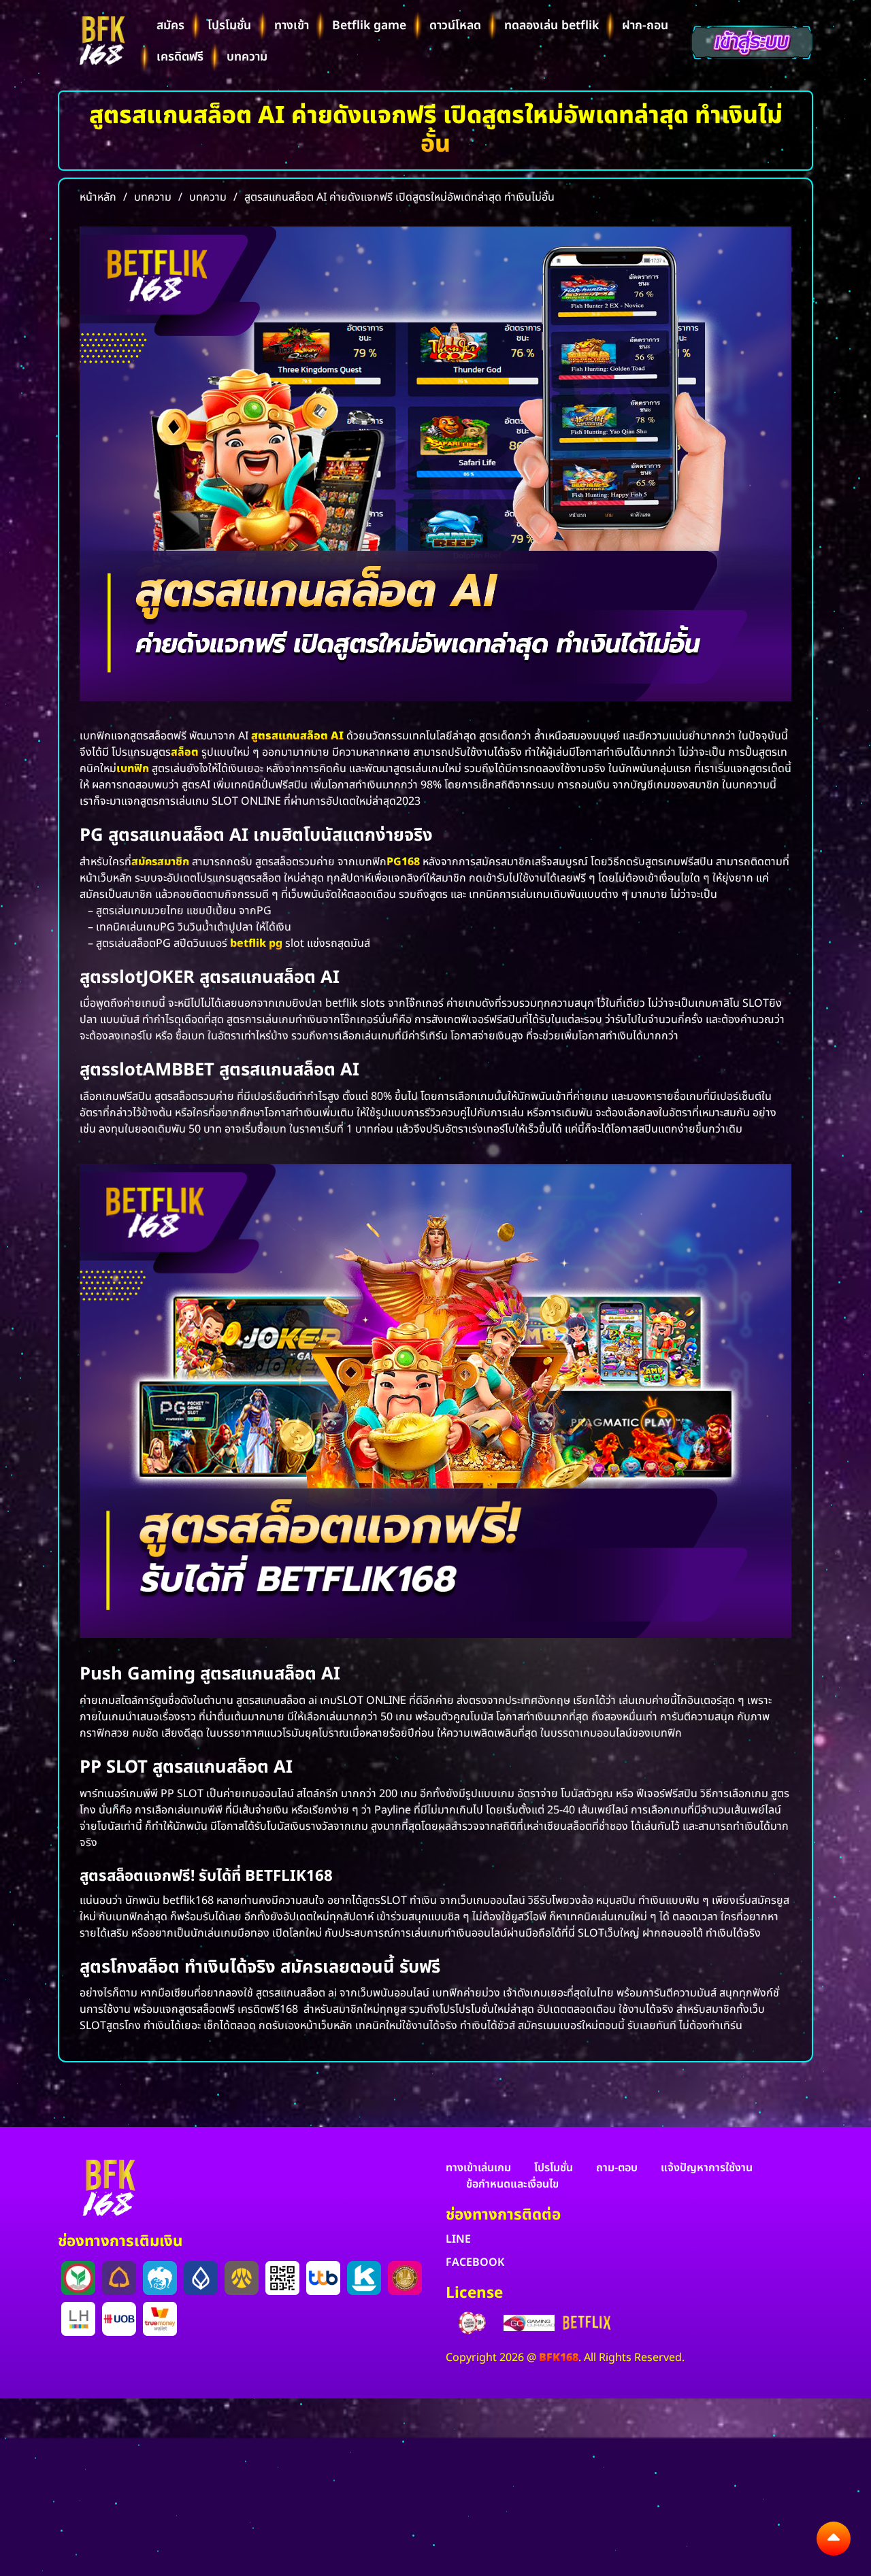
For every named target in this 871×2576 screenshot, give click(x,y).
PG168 (403, 862)
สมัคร (170, 26)
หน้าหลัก (98, 197)
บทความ (247, 57)
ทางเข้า (292, 26)
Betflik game (369, 26)
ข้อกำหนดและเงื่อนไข (512, 2184)
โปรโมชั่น (229, 26)
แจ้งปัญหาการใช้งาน (707, 2168)
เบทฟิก (133, 769)
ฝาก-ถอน (645, 26)
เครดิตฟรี (180, 57)
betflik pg (256, 943)
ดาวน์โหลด (455, 26)
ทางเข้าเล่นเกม (478, 2168)
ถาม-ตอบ (617, 2168)
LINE (458, 2239)
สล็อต (185, 752)
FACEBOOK (475, 2262)
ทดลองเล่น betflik (552, 26)
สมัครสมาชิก (160, 862)
